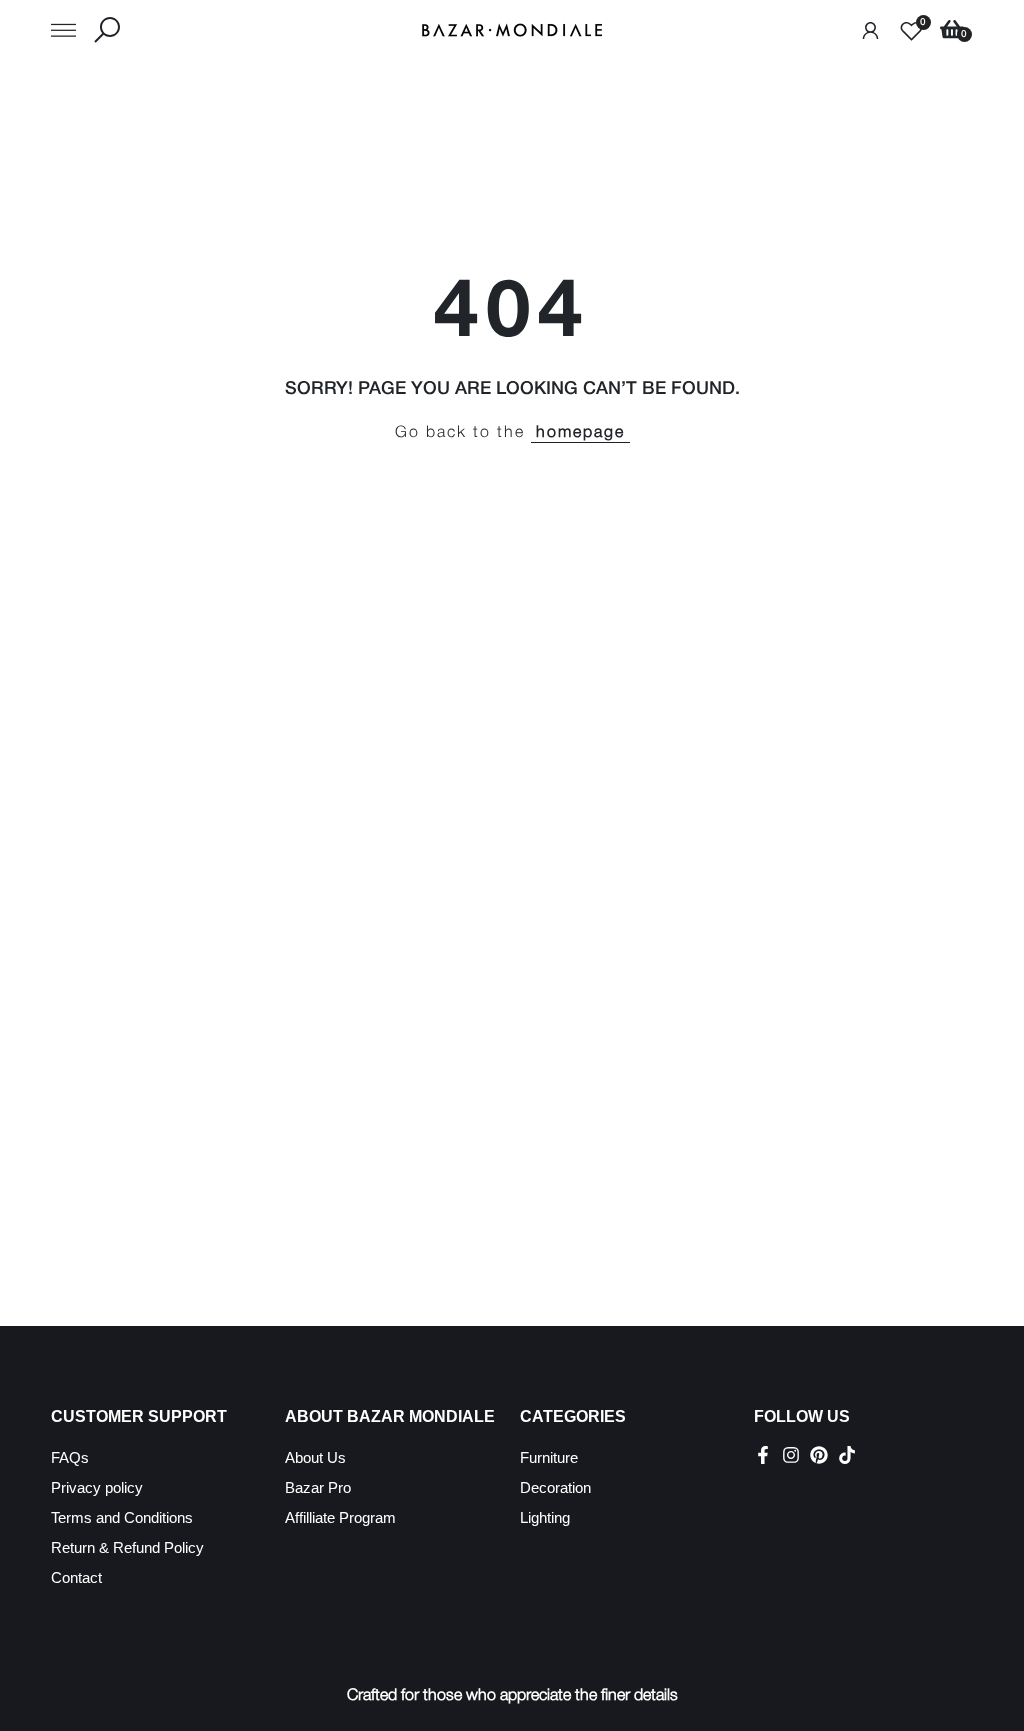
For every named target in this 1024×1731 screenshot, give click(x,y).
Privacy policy (97, 1487)
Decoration (555, 1487)
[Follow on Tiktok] (847, 1455)
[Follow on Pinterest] (819, 1455)
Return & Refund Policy (127, 1547)
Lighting (545, 1517)
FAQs (70, 1457)
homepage (580, 433)
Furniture (549, 1457)
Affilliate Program (340, 1517)
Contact (76, 1577)
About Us (315, 1457)
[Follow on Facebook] (763, 1455)
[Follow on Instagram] (791, 1455)
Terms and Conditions (122, 1517)
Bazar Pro (318, 1487)
